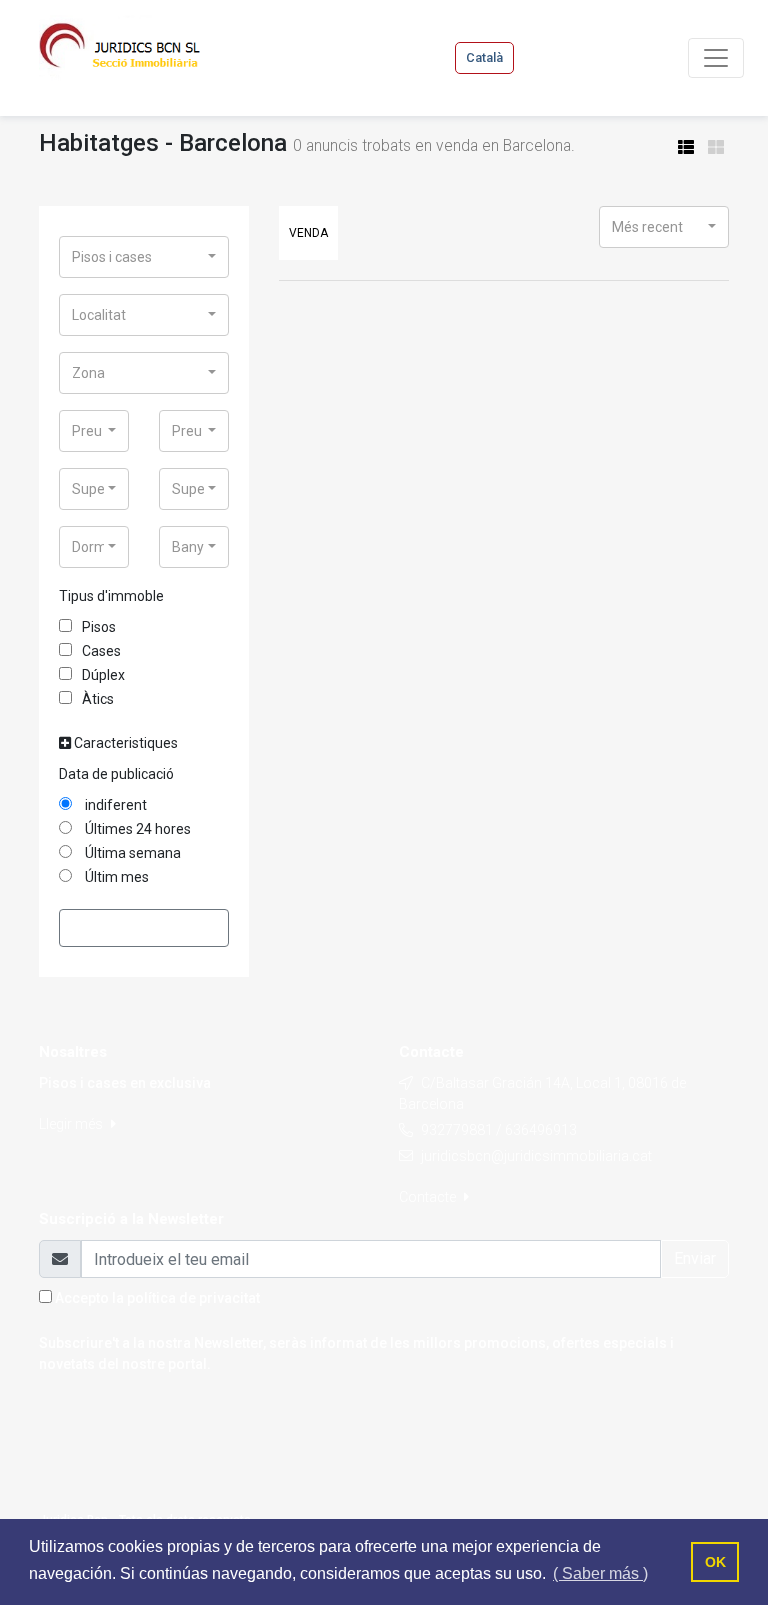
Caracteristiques (124, 743)
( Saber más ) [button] (600, 1573)
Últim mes (115, 877)
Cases (101, 651)
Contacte (429, 1197)
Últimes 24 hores (136, 829)
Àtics (98, 699)
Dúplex (103, 675)
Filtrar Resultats (144, 927)
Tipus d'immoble (111, 596)
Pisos (99, 627)
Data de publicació (116, 774)
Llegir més (72, 1124)
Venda (308, 233)
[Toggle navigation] (716, 58)
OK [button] (715, 1562)
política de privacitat (193, 1298)
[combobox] (144, 257)
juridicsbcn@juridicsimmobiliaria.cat (536, 1156)
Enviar (695, 1258)
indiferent (114, 805)
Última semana (131, 853)
